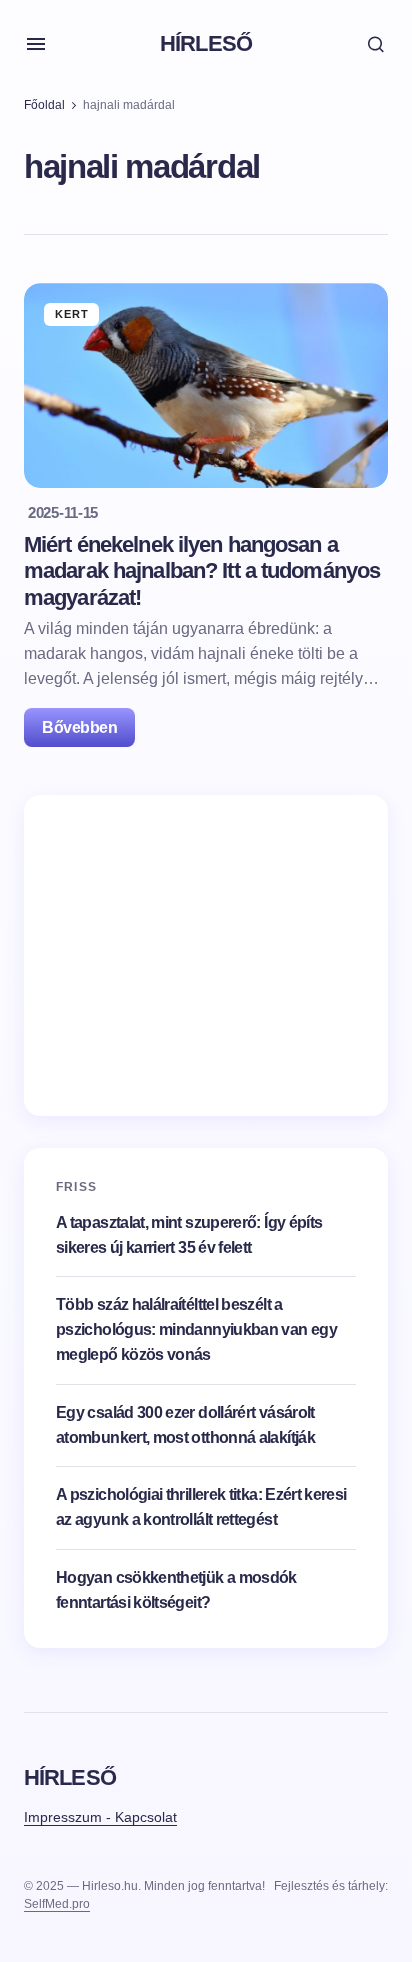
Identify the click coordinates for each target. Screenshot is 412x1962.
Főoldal (44, 105)
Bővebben (79, 727)
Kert (72, 314)
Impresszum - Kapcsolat (100, 1817)
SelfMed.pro (57, 1904)
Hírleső (206, 43)
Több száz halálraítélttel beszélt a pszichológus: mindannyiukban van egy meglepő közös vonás (196, 1329)
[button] (36, 44)
